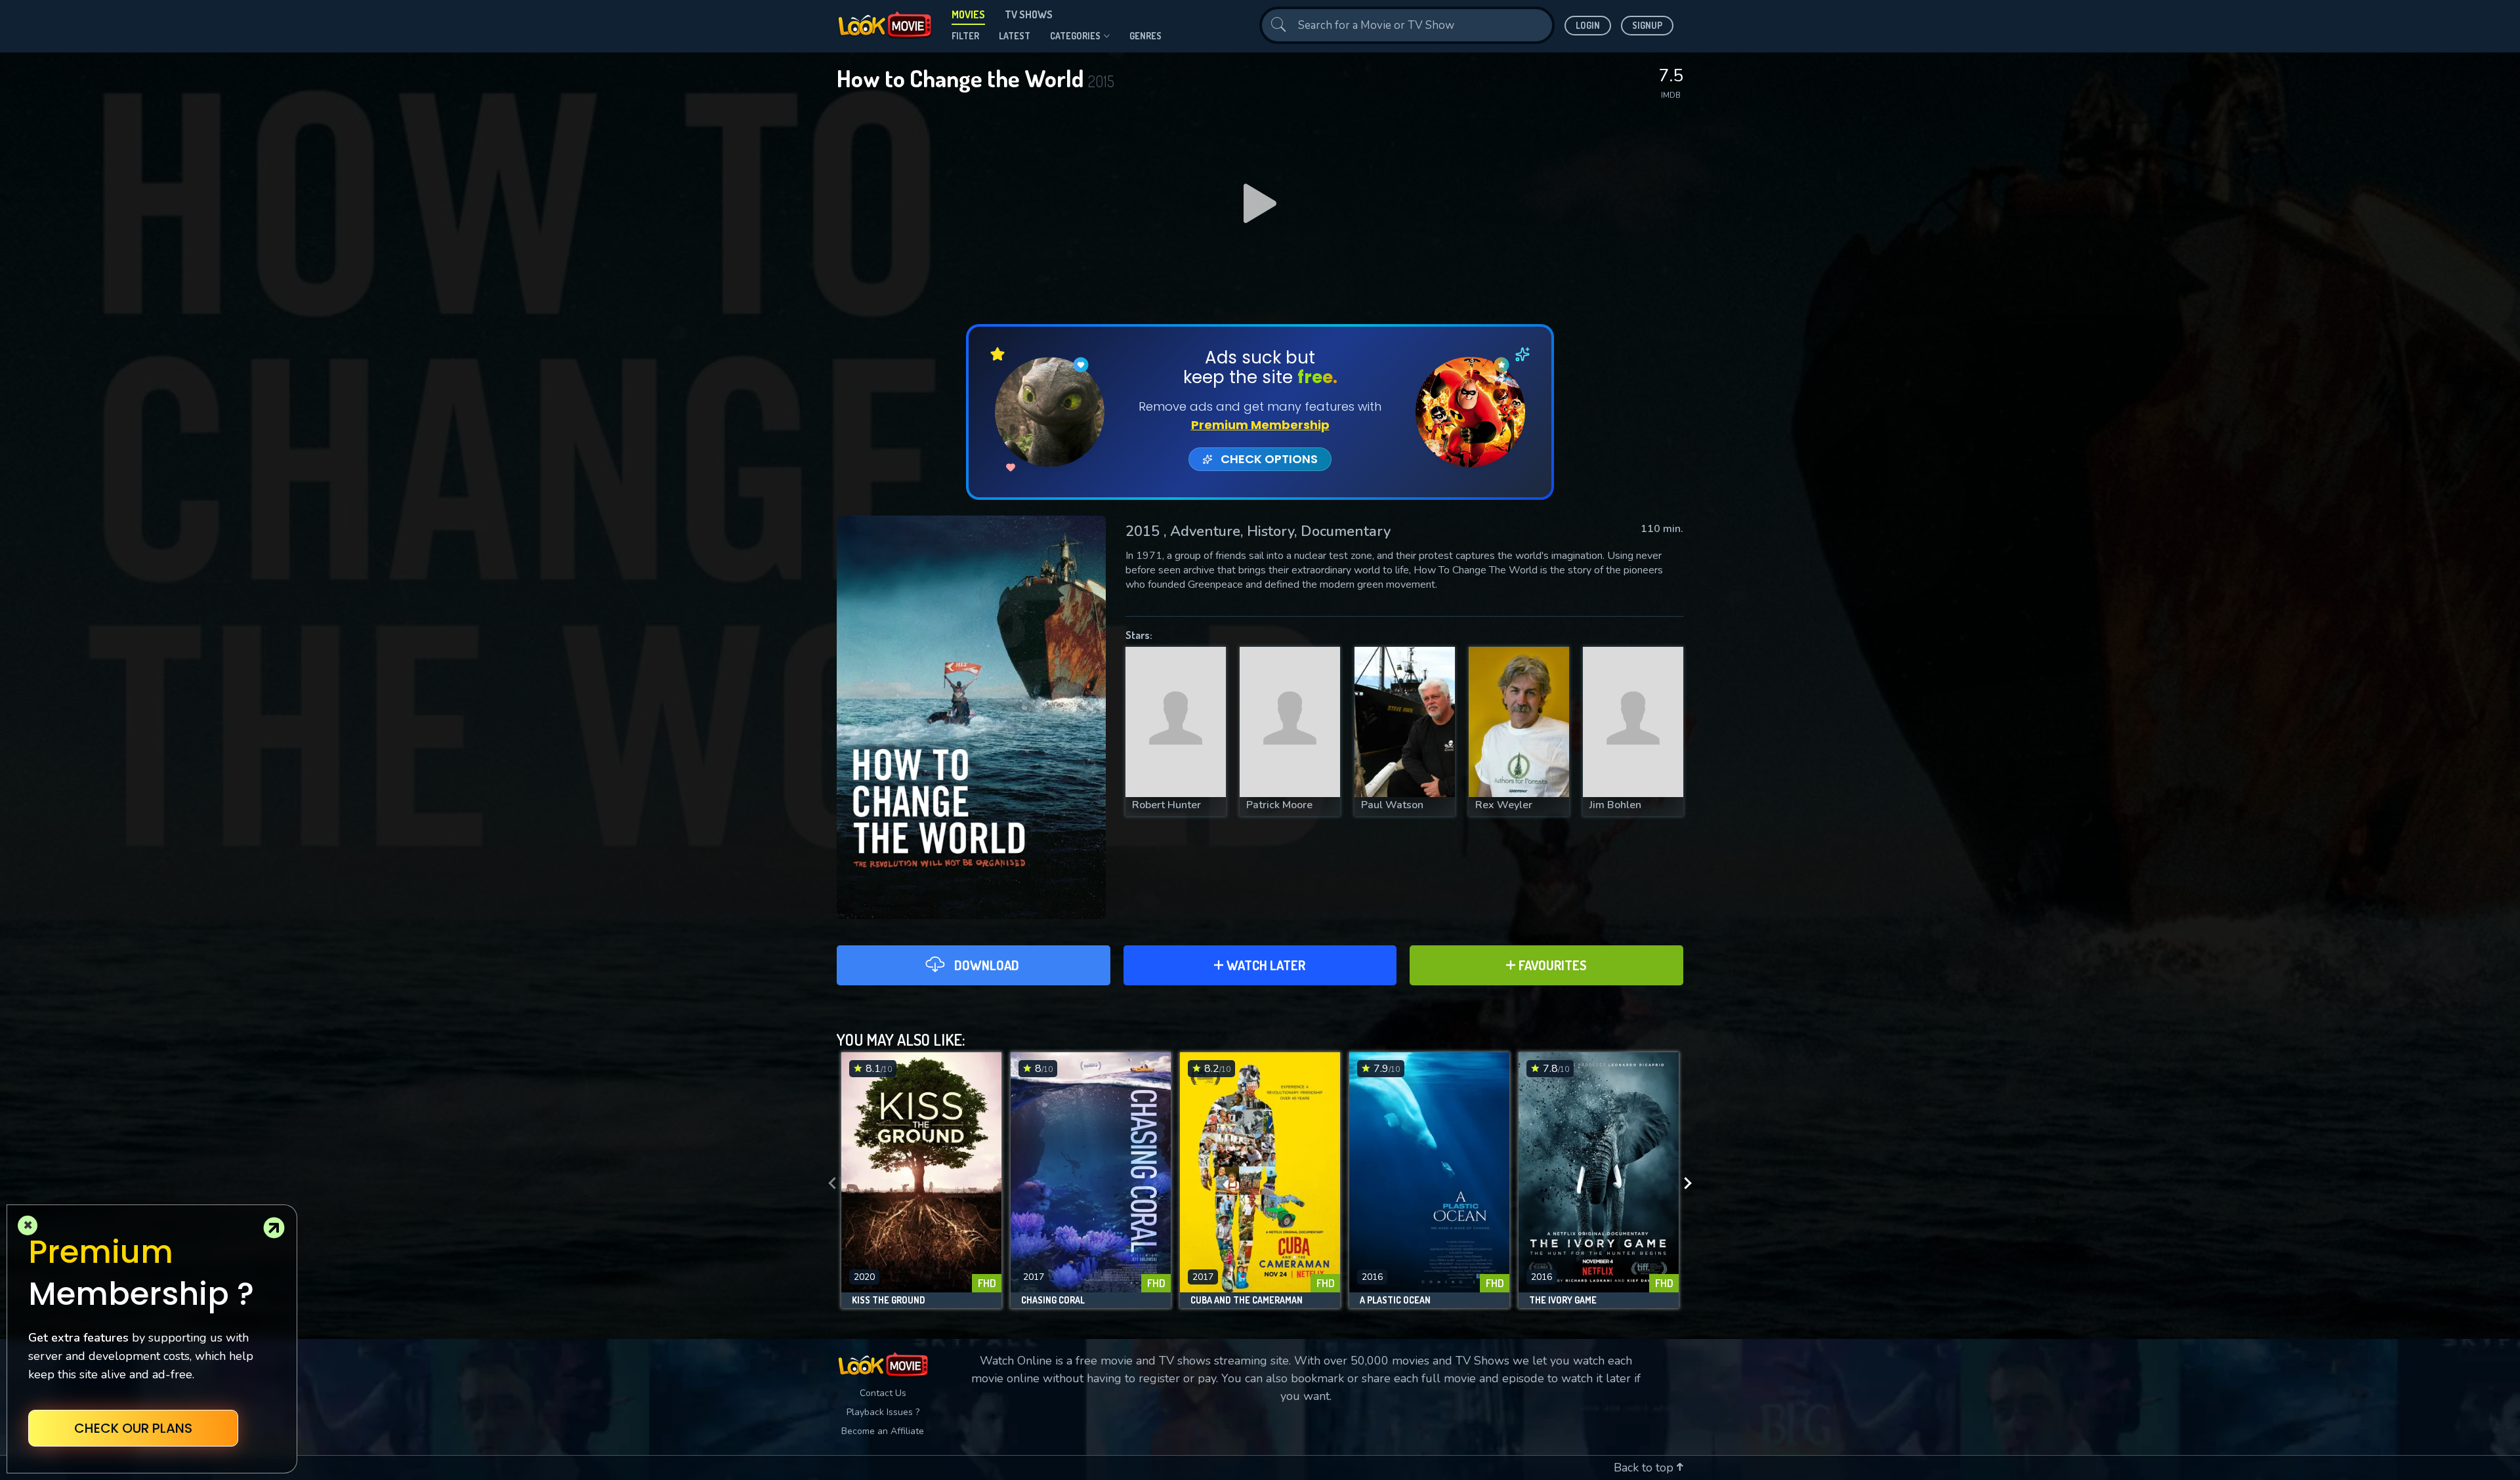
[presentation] (828, 1183)
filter (965, 36)
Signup (1647, 25)
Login (1588, 25)
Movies (968, 14)
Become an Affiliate (883, 1431)
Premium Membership (1260, 425)
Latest (1015, 36)
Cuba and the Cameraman (1247, 1300)
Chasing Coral (1053, 1300)
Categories (1075, 36)
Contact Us (883, 1393)
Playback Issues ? (883, 1412)
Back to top (1645, 1468)
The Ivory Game (1563, 1300)
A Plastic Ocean (1395, 1300)
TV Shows (1029, 14)
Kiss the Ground (889, 1300)
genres (1145, 36)
